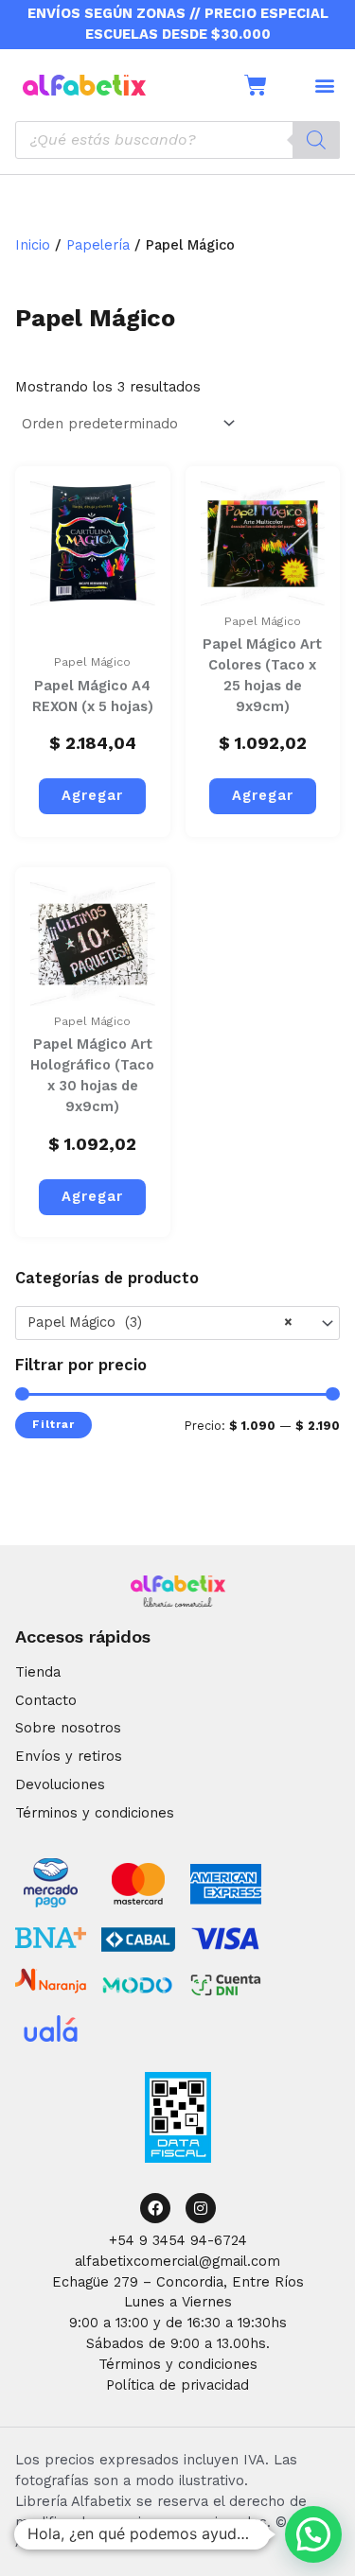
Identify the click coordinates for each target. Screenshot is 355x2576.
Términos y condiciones (95, 1813)
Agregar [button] (92, 795)
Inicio (33, 245)
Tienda (38, 1672)
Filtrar (53, 1424)
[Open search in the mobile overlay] (177, 140)
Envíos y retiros (69, 1756)
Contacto (46, 1700)
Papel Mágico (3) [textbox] (160, 1322)
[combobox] (177, 1323)
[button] (324, 85)
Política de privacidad (177, 2385)
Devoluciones (60, 1784)
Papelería (98, 245)
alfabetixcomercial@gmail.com (177, 2261)
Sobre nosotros (68, 1728)
